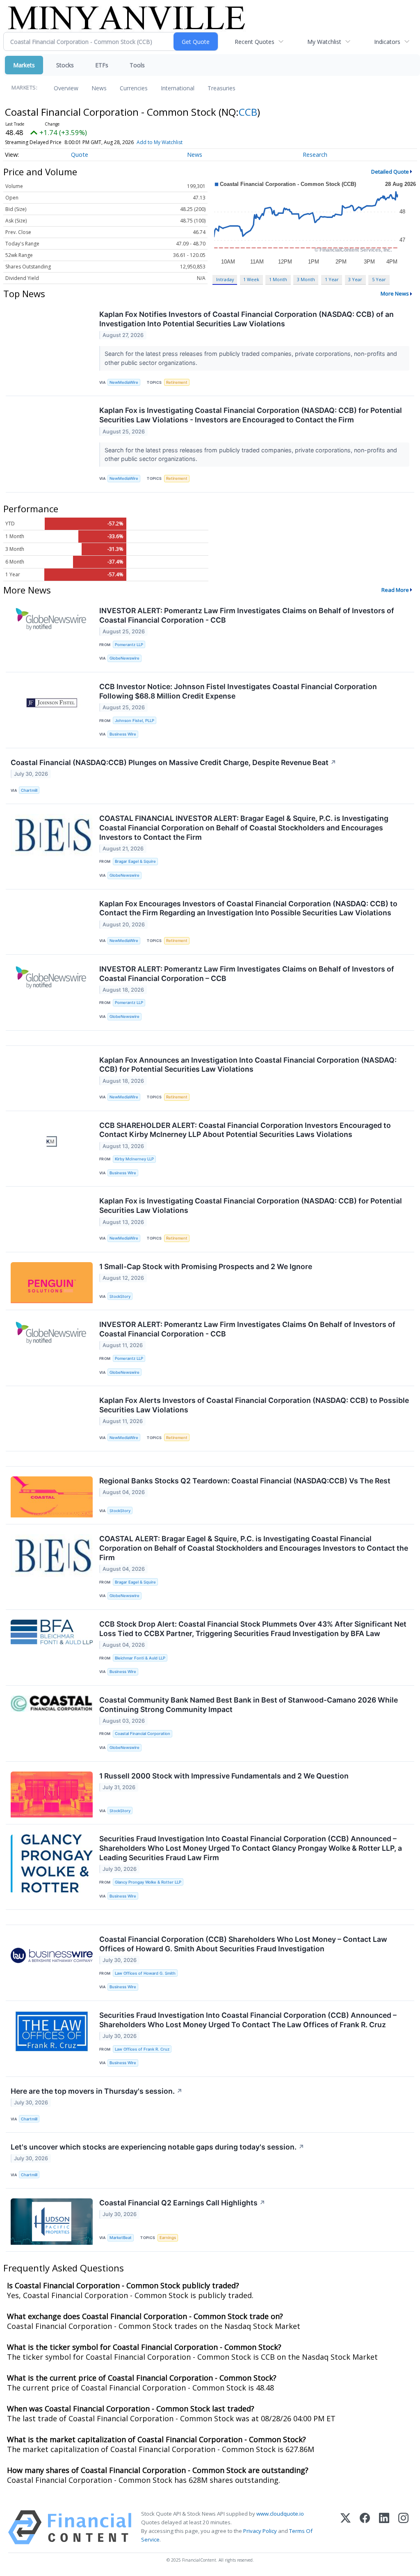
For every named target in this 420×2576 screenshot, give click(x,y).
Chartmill (29, 790)
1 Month (278, 279)
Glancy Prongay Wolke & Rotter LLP (148, 1882)
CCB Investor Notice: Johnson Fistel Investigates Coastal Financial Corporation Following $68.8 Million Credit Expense (238, 691)
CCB (248, 112)
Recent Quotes (255, 42)
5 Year (379, 279)
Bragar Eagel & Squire (135, 861)
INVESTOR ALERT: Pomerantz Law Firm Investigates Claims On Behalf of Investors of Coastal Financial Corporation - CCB (247, 1329)
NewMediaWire (124, 382)
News (99, 88)
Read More (395, 590)
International (178, 88)
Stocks (65, 65)
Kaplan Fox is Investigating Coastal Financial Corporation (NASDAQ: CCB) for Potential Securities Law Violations (251, 1205)
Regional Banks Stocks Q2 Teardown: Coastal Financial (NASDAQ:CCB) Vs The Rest (245, 1481)
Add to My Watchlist (160, 142)
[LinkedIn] (384, 2527)
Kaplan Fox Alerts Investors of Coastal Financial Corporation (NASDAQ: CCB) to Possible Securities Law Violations (254, 1405)
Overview (66, 88)
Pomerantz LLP (129, 645)
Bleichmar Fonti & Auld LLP (140, 1658)
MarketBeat (121, 2238)
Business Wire (123, 734)
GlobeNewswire (124, 658)
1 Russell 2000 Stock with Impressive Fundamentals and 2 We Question (224, 1776)
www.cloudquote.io (280, 2514)
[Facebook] (365, 2527)
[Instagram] (403, 2527)
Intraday (225, 279)
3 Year (355, 279)
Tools (137, 65)
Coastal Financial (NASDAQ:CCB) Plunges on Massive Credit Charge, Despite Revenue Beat (173, 762)
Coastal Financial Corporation (143, 1734)
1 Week (251, 279)
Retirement (177, 382)
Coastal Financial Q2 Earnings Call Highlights (182, 2203)
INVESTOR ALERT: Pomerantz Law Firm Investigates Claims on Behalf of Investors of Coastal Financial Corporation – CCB (247, 974)
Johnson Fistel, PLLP (135, 721)
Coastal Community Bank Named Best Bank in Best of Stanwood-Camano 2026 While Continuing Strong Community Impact (249, 1705)
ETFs (102, 65)
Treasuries (221, 88)
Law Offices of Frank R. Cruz (142, 2049)
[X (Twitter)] (346, 2527)
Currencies (134, 88)
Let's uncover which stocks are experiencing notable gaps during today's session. (157, 2147)
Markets (24, 65)
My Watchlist (324, 42)
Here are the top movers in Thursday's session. (97, 2091)
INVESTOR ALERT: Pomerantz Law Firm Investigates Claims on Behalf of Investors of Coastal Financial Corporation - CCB (247, 615)
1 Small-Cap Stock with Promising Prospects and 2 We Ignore (206, 1266)
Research (315, 155)
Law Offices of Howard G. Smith (145, 1973)
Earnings (168, 2238)
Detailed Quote (390, 172)
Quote (80, 155)
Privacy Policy (260, 2531)
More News (395, 293)
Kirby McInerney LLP (134, 1159)
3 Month (306, 279)
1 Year (332, 279)
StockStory (120, 1296)
